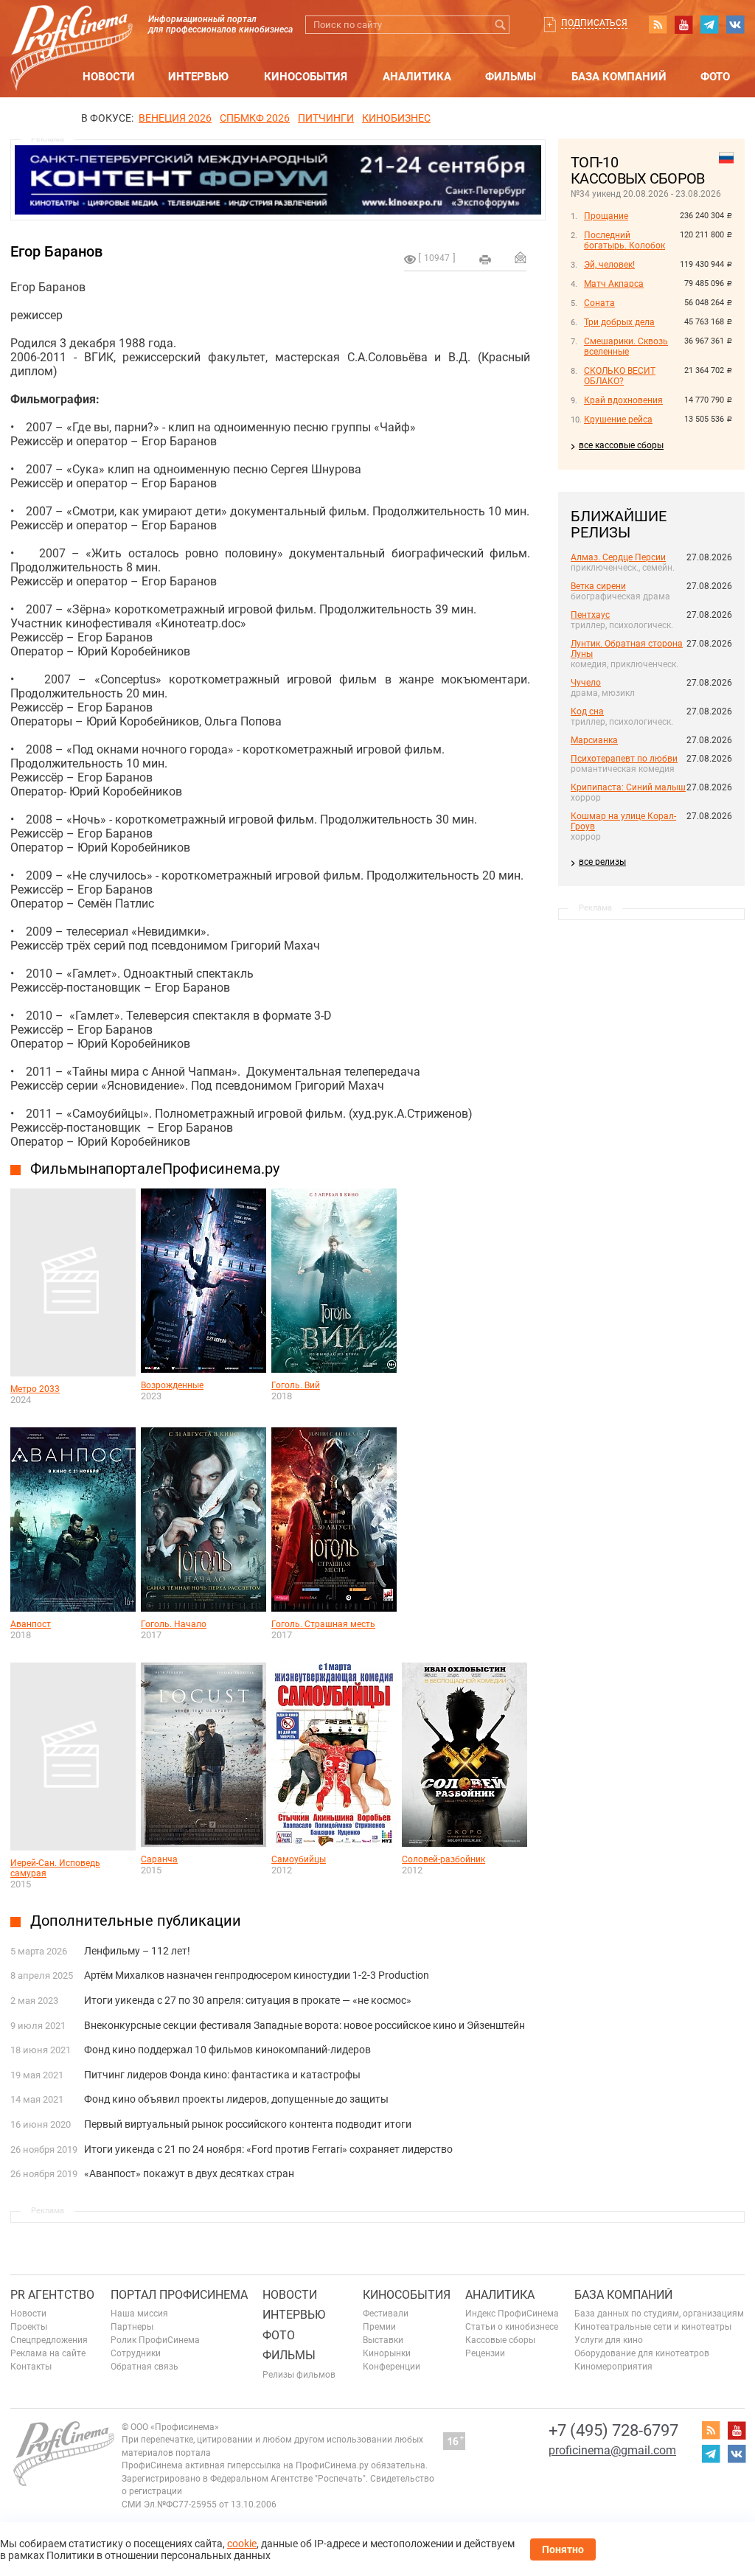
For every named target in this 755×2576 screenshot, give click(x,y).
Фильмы (511, 77)
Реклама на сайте (48, 2353)
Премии (379, 2327)
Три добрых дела (619, 322)
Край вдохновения (623, 400)
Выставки (383, 2340)
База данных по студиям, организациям (659, 2314)
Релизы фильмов (299, 2375)
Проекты (29, 2327)
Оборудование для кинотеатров (642, 2353)
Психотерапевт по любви (624, 759)
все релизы (602, 862)
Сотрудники (136, 2353)
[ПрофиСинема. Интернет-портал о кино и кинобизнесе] (72, 31)
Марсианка (594, 740)
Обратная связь (145, 2367)
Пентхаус (590, 615)
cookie (242, 2544)
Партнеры (132, 2327)
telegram (709, 24)
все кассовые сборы (621, 445)
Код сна (587, 711)
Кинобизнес (396, 118)
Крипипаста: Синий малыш (628, 787)
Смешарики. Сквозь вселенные (626, 347)
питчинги (326, 118)
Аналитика (417, 77)
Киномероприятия (613, 2367)
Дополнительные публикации (136, 1921)
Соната (599, 303)
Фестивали (386, 2314)
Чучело (586, 683)
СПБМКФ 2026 (255, 118)
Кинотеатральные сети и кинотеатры (653, 2327)
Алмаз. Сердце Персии (618, 557)
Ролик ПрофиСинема (155, 2340)
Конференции (392, 2367)
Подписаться (594, 23)
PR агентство (52, 2295)
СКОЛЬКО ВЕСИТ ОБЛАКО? (620, 376)
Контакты (31, 2367)
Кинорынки (387, 2353)
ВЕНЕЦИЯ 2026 (175, 118)
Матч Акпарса (614, 284)
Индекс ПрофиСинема (512, 2314)
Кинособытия (306, 77)
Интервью (198, 77)
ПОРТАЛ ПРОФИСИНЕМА (179, 2295)
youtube (683, 24)
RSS (658, 24)
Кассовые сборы (500, 2340)
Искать (500, 25)
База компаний (619, 77)
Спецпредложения (49, 2340)
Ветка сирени (598, 586)
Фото (715, 77)
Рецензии (485, 2353)
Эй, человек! (609, 265)
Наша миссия (139, 2314)
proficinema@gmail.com (612, 2450)
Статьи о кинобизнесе (512, 2327)
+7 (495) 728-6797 (613, 2430)
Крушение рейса (618, 420)
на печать (485, 260)
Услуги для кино (609, 2340)
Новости (109, 77)
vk (735, 24)
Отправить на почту (521, 257)
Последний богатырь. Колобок (624, 240)
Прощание (606, 216)
